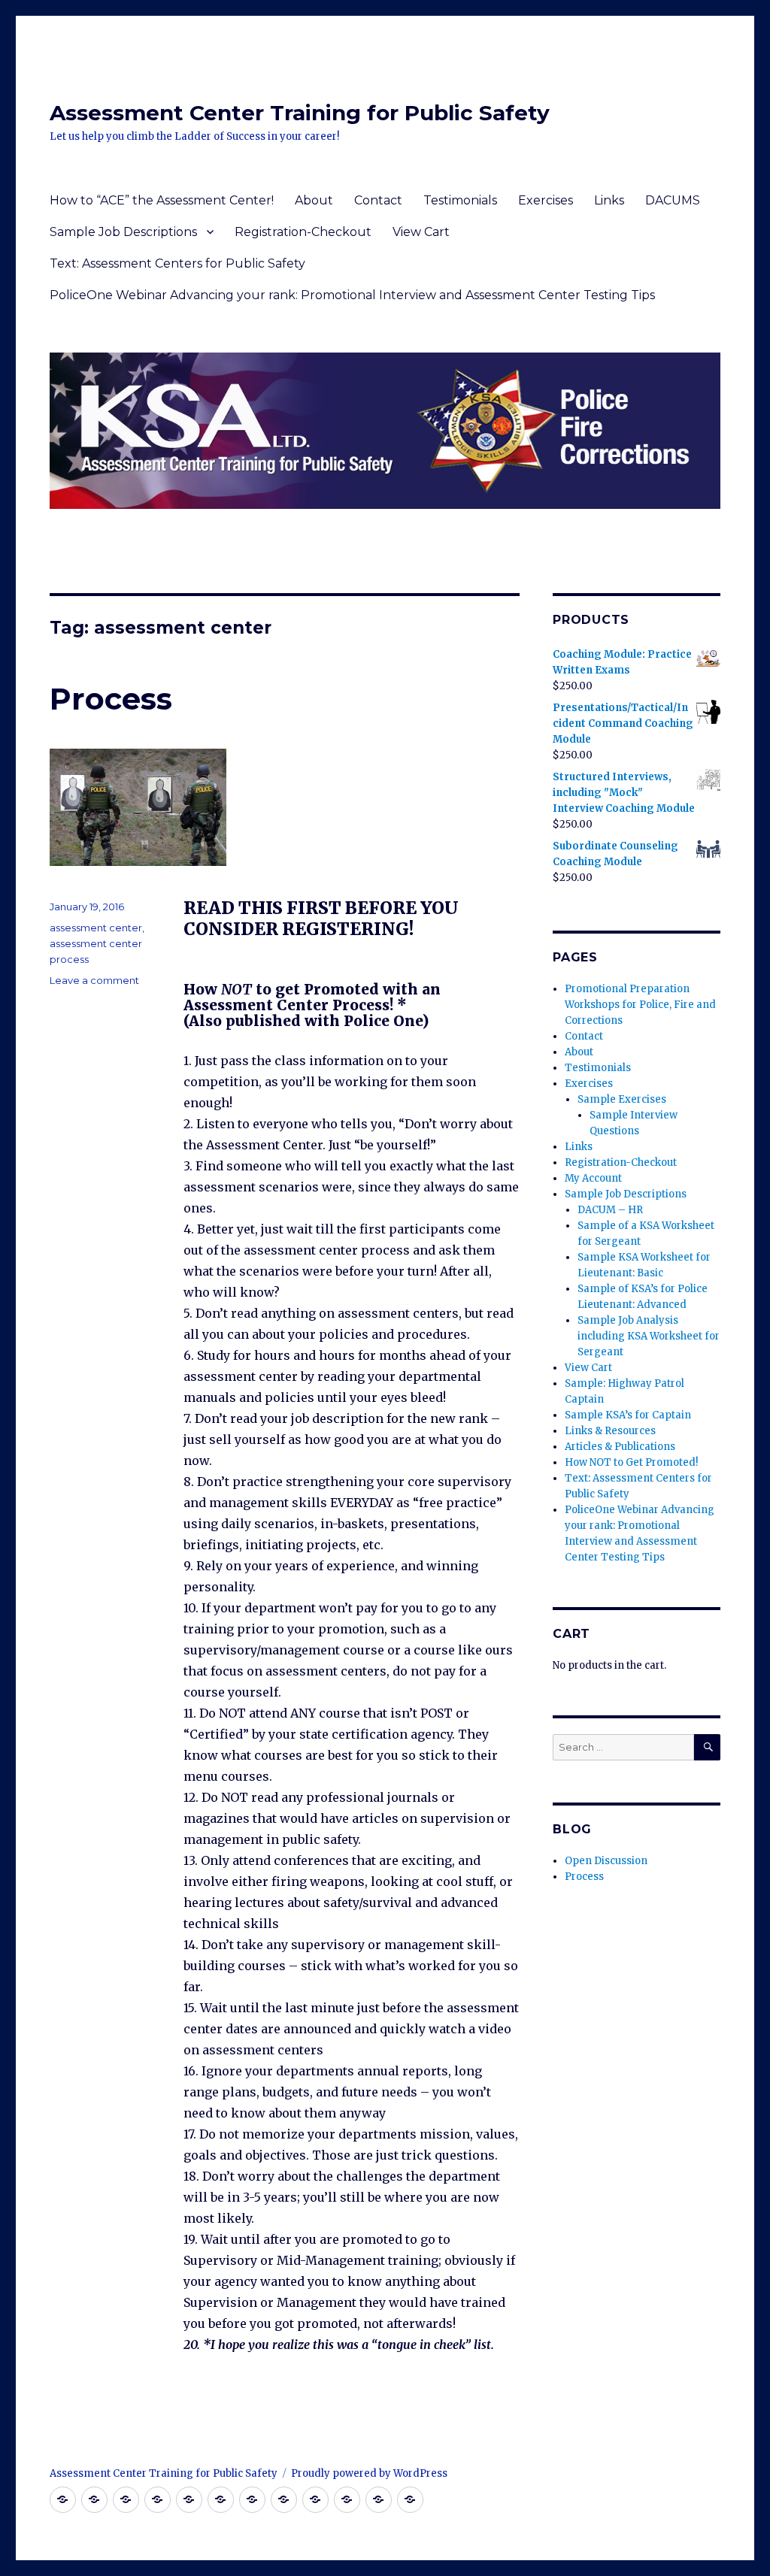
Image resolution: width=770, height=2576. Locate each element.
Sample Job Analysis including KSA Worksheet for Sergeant (649, 1336)
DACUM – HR (610, 1210)
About (314, 200)
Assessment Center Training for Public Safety (300, 113)
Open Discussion (606, 1861)
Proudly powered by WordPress (369, 2473)
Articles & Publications (620, 1447)
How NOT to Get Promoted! (631, 1462)
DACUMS (673, 200)
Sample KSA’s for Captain (628, 1415)
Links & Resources (610, 1431)
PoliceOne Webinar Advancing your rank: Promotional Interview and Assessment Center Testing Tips (352, 295)
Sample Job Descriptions (123, 232)
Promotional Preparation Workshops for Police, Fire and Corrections (640, 1005)
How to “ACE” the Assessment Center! (162, 200)
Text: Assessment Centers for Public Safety (177, 263)
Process (111, 699)
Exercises (546, 200)
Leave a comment (94, 980)
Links (609, 200)
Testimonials (460, 200)
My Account (593, 1178)
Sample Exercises (622, 1099)
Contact (378, 200)
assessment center (96, 928)
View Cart (421, 232)
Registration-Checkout (303, 232)
